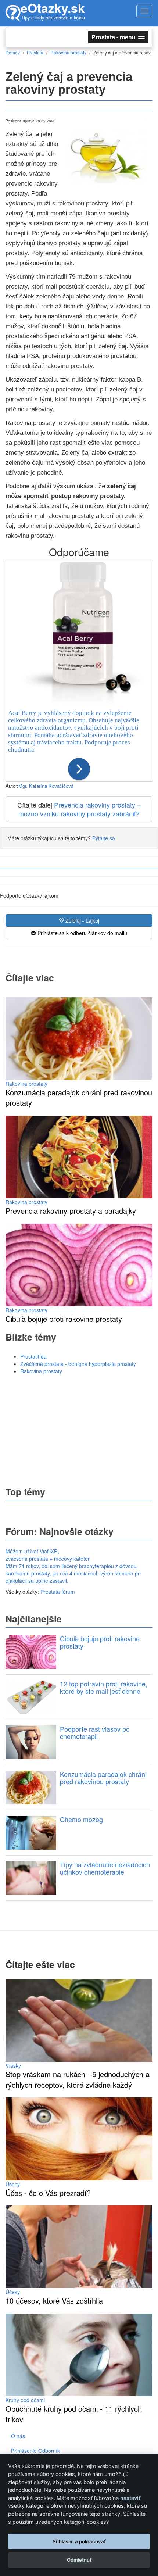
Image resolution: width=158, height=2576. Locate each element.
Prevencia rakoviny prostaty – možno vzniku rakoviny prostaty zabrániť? (80, 809)
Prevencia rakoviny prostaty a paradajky (71, 1211)
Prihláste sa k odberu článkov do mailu (82, 933)
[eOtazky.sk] (13, 13)
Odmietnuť (79, 2560)
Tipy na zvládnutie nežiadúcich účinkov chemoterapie (105, 1868)
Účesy (13, 2184)
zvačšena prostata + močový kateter (48, 1559)
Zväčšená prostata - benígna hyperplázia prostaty (78, 1364)
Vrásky (13, 2065)
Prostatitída (33, 1356)
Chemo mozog (81, 1819)
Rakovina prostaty (26, 1084)
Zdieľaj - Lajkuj (82, 920)
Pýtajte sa (104, 838)
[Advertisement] (79, 1430)
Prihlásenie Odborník (35, 2451)
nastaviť (130, 2498)
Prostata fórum (58, 1592)
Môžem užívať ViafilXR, (32, 1551)
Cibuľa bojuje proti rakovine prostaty (64, 1319)
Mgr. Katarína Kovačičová (46, 786)
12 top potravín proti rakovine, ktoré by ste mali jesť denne (104, 1687)
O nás (18, 2436)
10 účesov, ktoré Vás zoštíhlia (54, 2300)
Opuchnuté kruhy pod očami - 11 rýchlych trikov (74, 2414)
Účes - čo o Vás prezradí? (48, 2193)
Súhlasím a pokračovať (79, 2541)
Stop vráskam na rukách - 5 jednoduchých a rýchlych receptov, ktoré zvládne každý (78, 2079)
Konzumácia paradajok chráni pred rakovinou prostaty (79, 1098)
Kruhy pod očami (25, 2400)
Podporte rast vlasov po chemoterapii (95, 1732)
